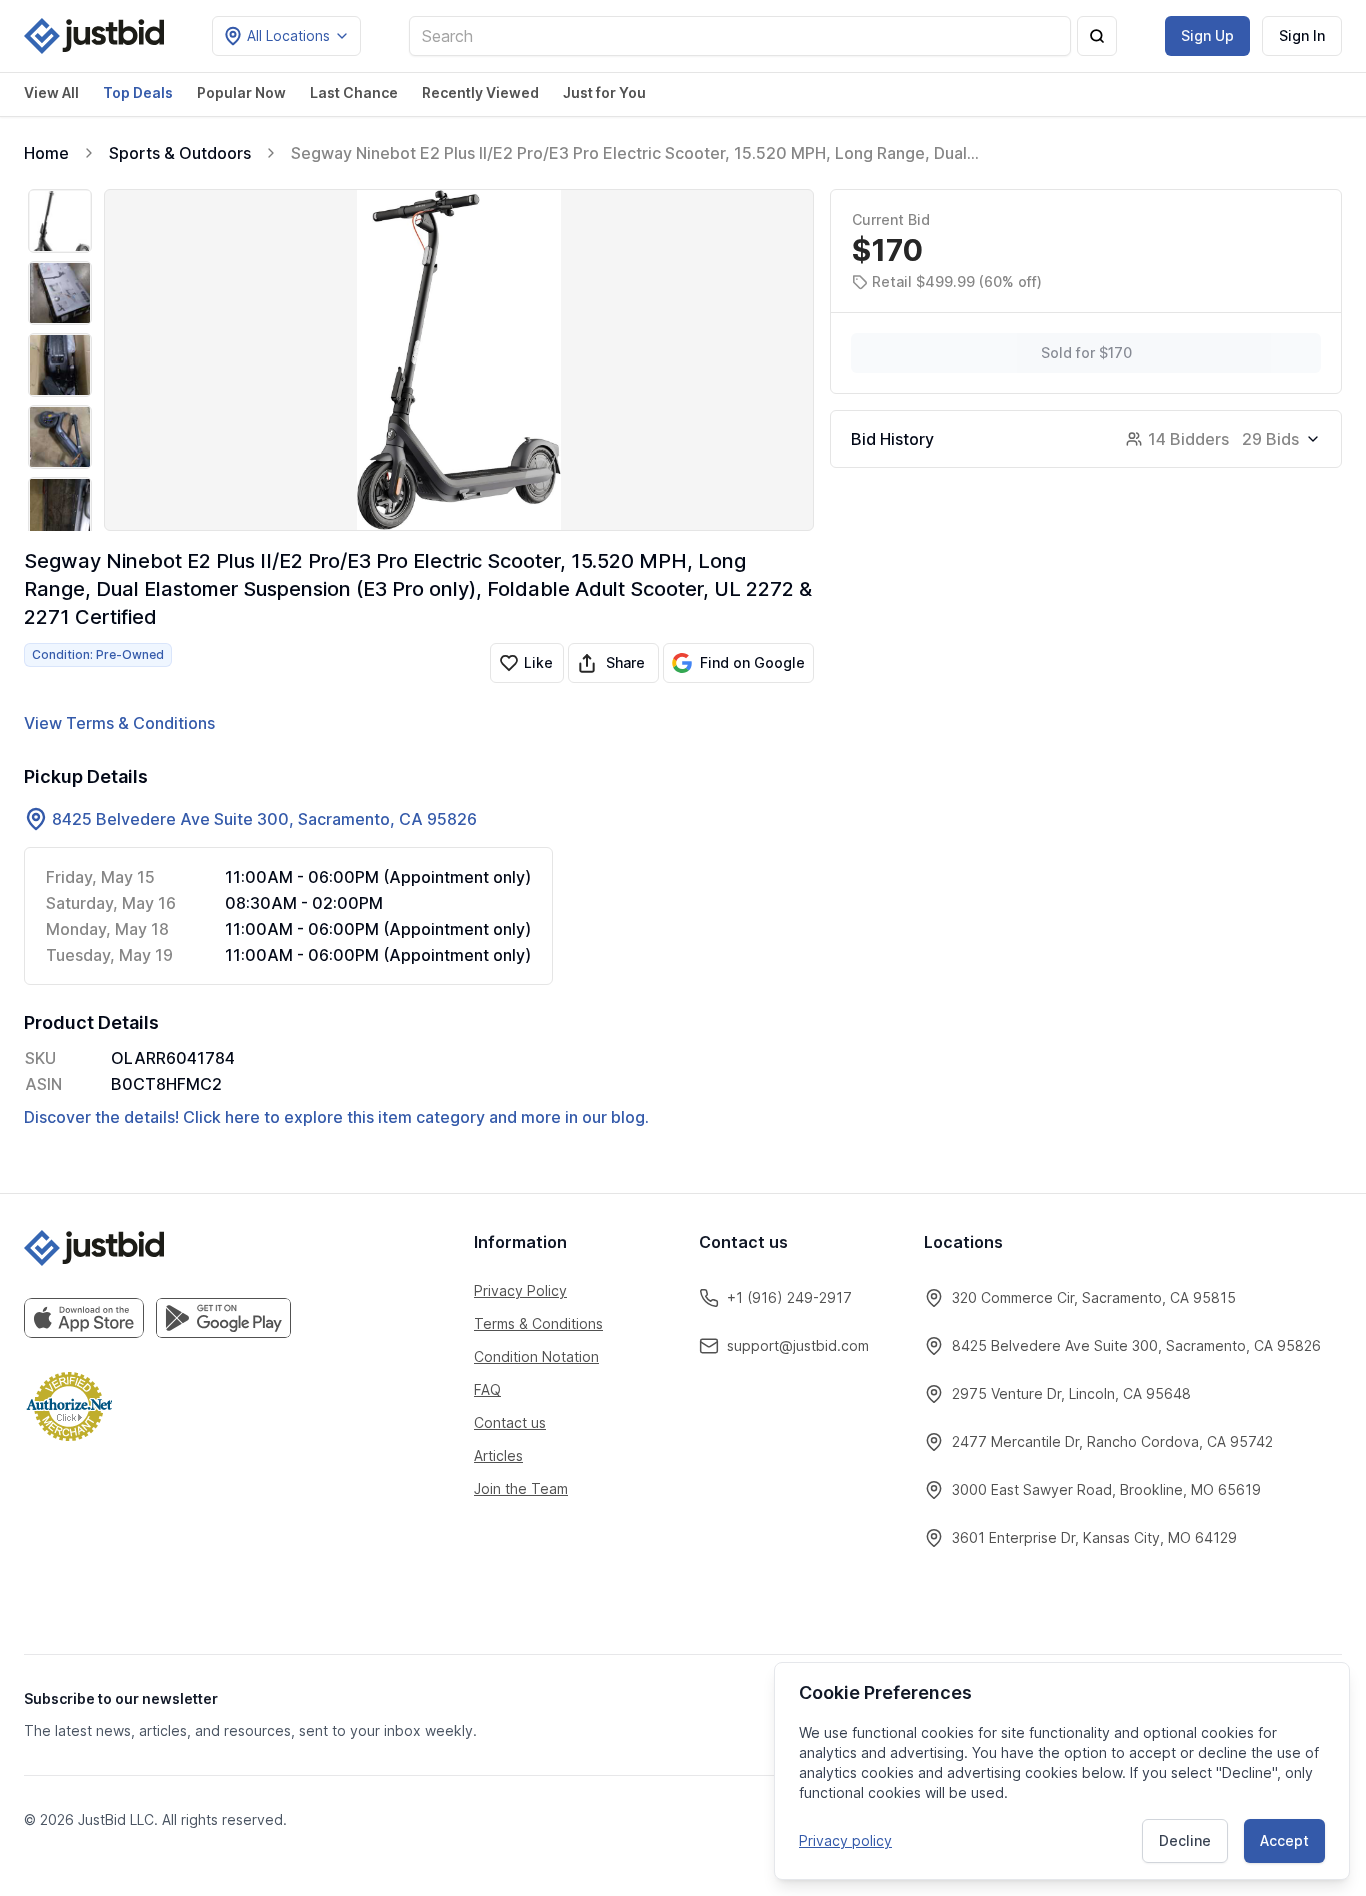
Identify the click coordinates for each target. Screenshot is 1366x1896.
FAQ (487, 1389)
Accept (1284, 1840)
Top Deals (138, 92)
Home (46, 153)
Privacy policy (845, 1840)
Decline (1185, 1840)
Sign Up (1207, 35)
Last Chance (354, 92)
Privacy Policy (520, 1290)
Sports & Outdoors (180, 153)
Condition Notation (536, 1356)
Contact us (510, 1422)
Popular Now (241, 92)
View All (51, 92)
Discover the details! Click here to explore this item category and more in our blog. (336, 1117)
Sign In (1302, 35)
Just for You (604, 92)
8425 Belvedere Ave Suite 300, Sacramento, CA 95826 (264, 819)
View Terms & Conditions (119, 723)
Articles (498, 1455)
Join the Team (521, 1488)
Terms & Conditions (538, 1323)
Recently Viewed (480, 92)
